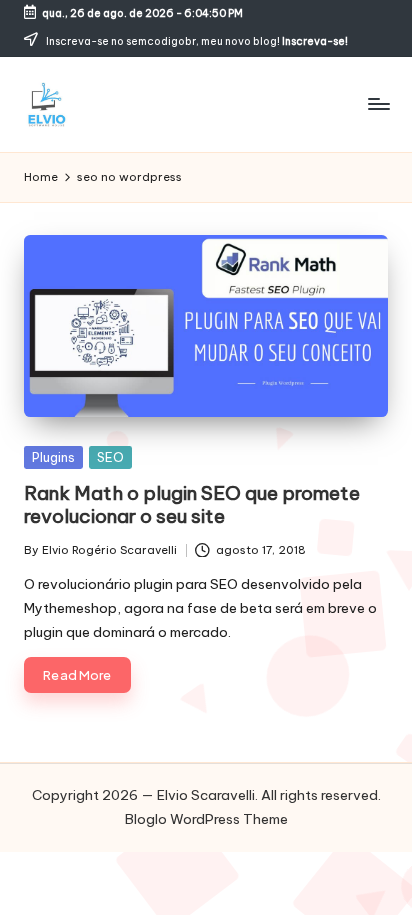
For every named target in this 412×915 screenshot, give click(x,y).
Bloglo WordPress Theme (206, 819)
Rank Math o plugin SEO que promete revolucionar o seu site (192, 504)
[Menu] (378, 104)
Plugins (53, 457)
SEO (110, 457)
